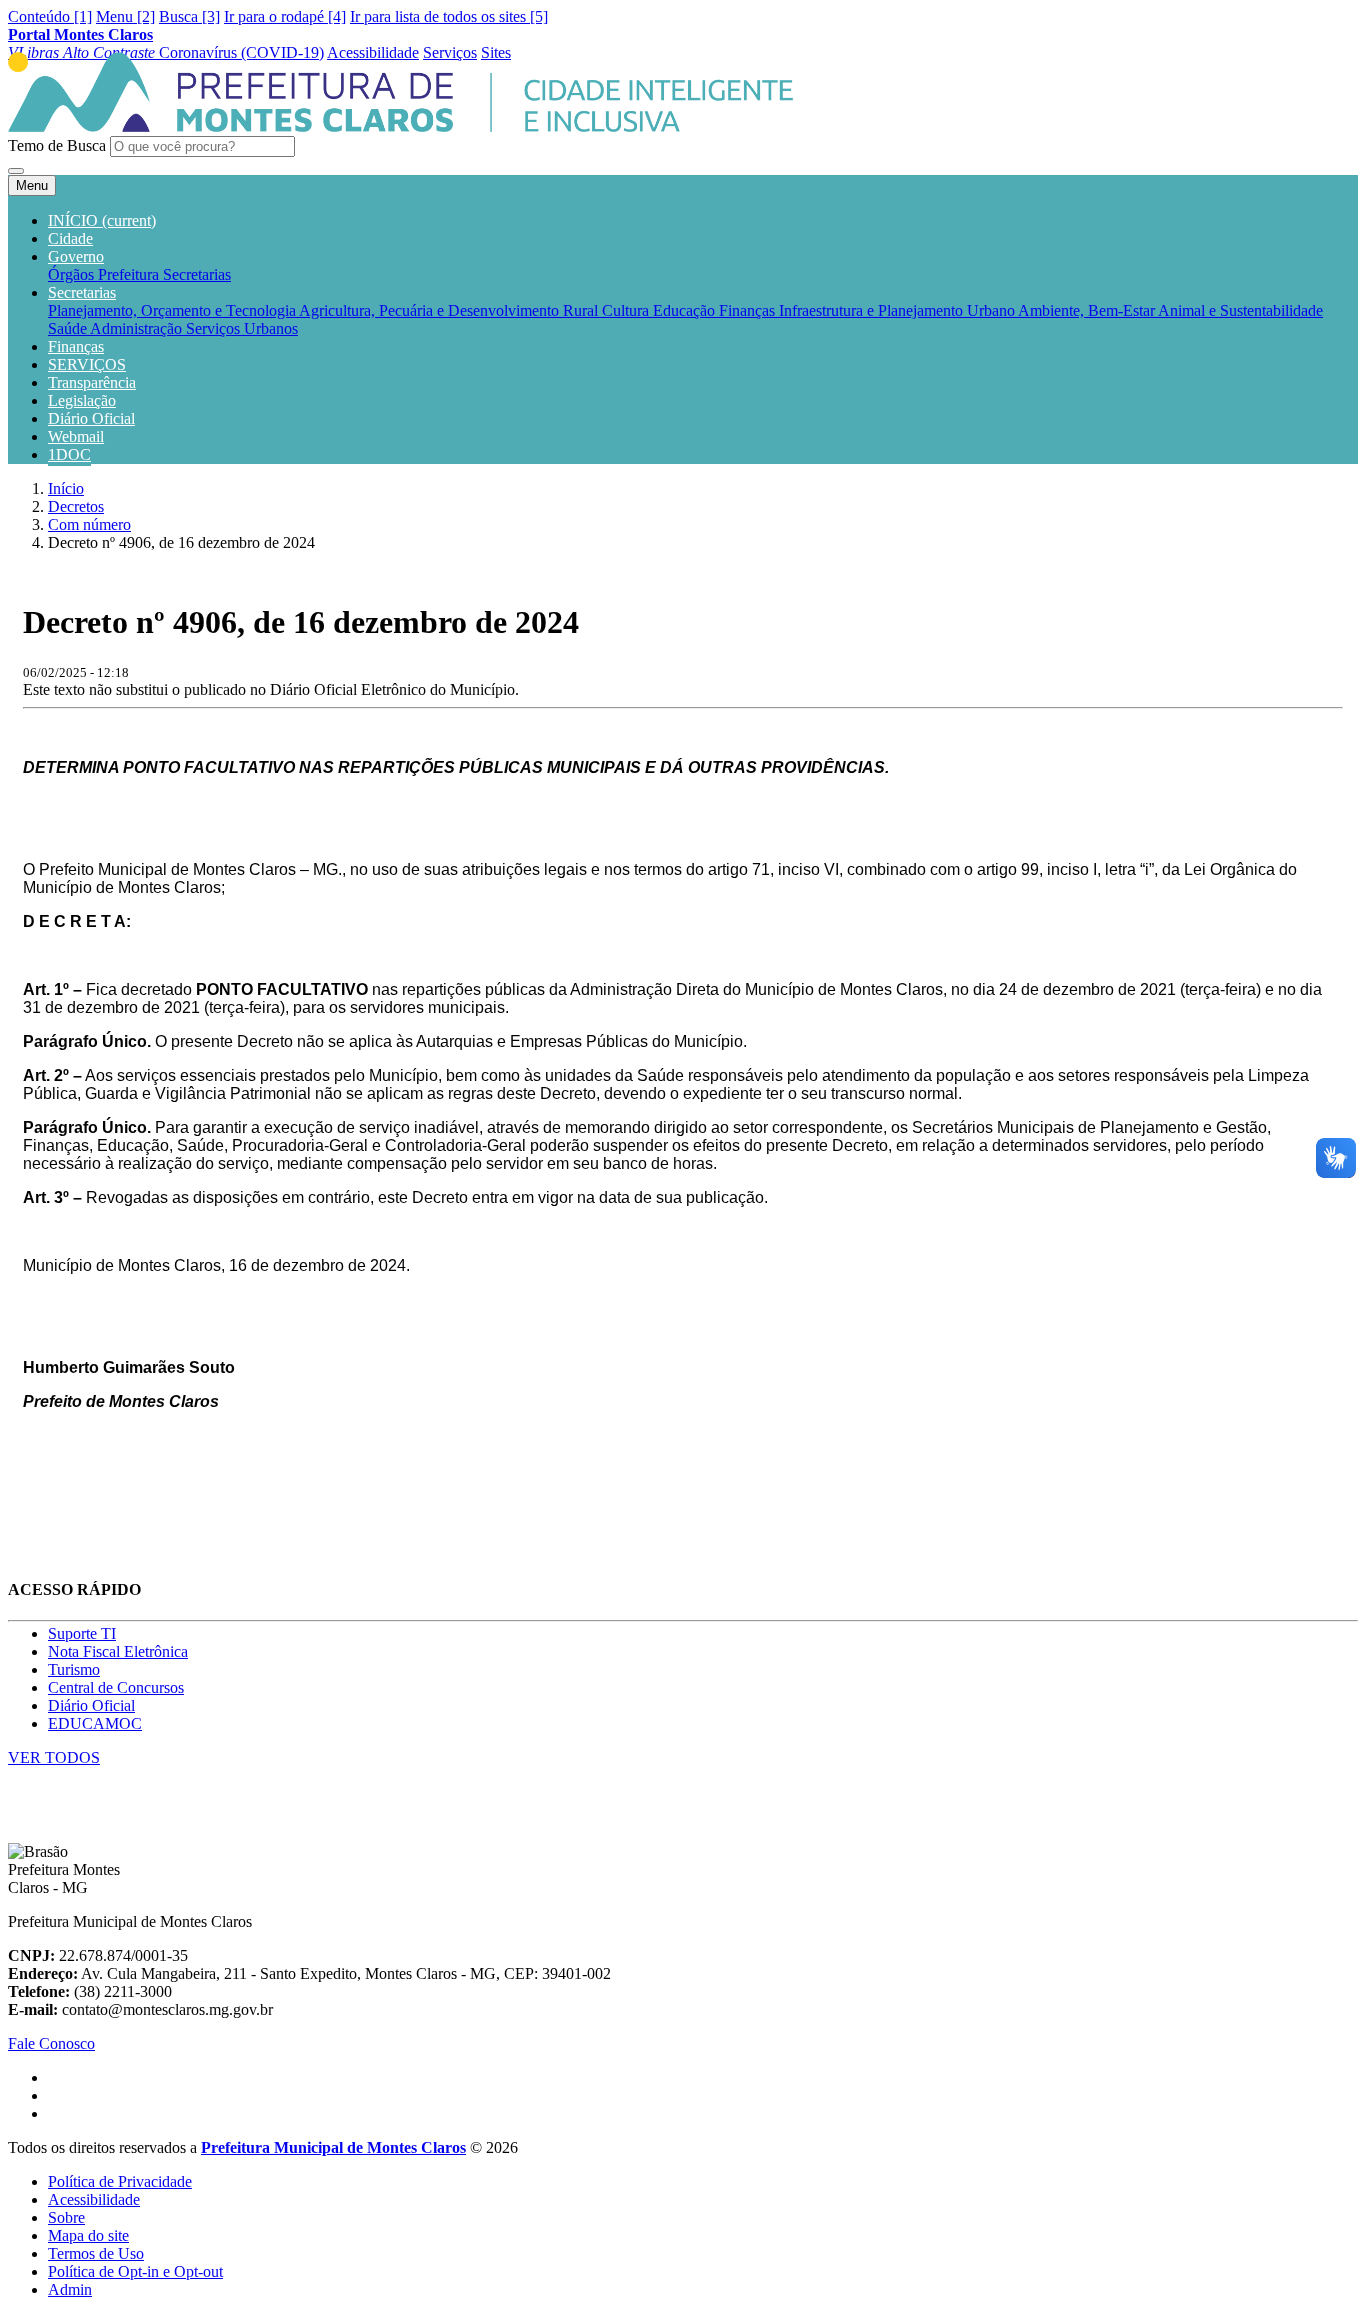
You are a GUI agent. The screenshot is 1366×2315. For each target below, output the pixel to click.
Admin (70, 2289)
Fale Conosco (51, 2043)
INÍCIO (102, 220)
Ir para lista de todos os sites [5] (449, 16)
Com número (89, 524)
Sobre (66, 2217)
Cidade (70, 238)
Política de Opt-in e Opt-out (135, 2271)
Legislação (82, 400)
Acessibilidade (94, 2199)
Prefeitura (130, 274)
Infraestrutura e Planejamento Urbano (898, 310)
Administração (138, 328)
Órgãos (73, 274)
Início (66, 488)
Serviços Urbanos (242, 328)
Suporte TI (82, 1633)
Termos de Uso (96, 2253)
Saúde (69, 328)
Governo (76, 256)
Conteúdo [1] (50, 16)
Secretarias (197, 274)
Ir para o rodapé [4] (285, 16)
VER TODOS (54, 1757)
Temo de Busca (57, 145)
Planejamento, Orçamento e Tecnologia (173, 310)
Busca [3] (189, 16)
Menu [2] (125, 16)
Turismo (74, 1669)
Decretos (76, 506)
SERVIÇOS (87, 364)
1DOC (69, 454)
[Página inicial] (400, 126)
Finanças (749, 310)
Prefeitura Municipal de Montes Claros (333, 2147)
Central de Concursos (116, 1687)
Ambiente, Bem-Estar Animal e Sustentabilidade (1170, 310)
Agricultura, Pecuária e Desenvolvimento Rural (450, 310)
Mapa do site (88, 2235)
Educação (686, 310)
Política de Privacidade (120, 2181)
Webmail (76, 436)
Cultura (627, 310)
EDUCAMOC (95, 1723)
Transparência (92, 382)
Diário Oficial (91, 418)
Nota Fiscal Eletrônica (118, 1651)
